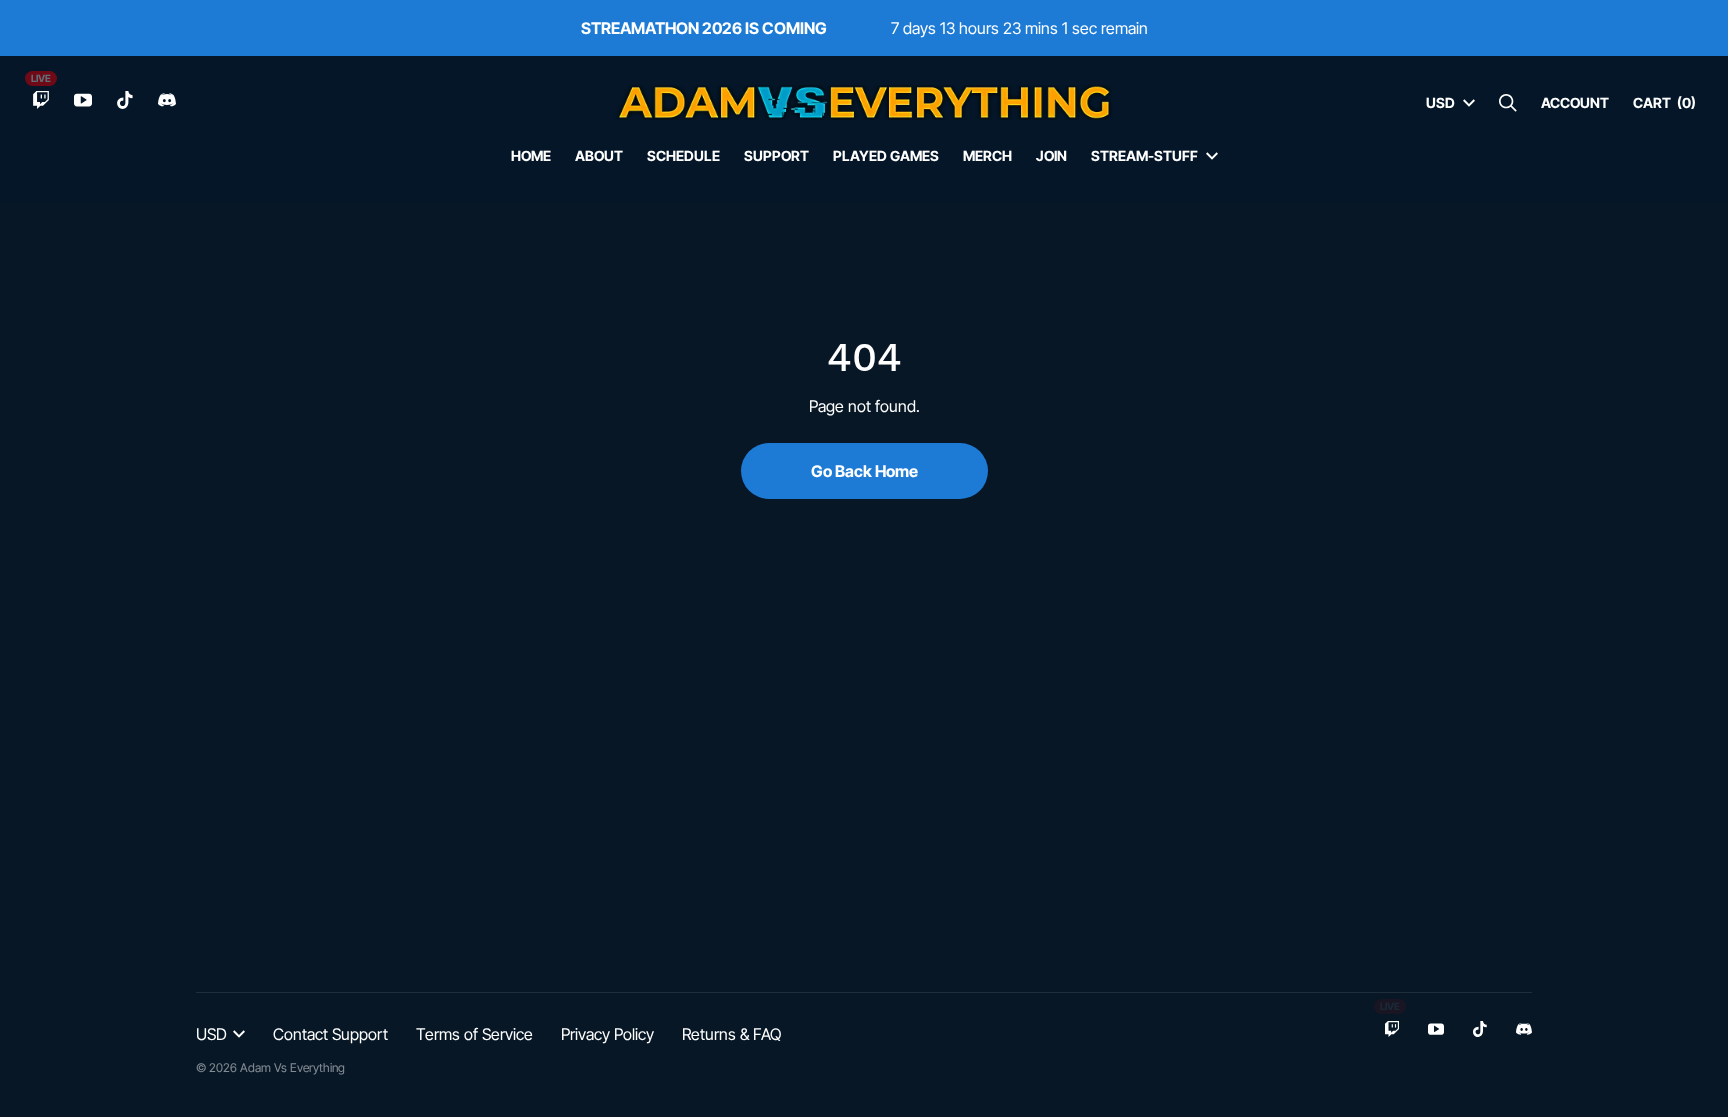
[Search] (1508, 103)
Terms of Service (474, 1034)
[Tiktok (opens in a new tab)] (125, 100)
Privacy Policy (607, 1034)
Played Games (886, 155)
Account (1575, 102)
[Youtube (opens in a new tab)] (83, 100)
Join (1051, 155)
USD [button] (1440, 102)
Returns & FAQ (731, 1034)
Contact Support (330, 1034)
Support (776, 155)
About (599, 155)
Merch (987, 155)
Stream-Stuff (1144, 155)
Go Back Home (864, 471)
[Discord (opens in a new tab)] (167, 100)
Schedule (683, 155)
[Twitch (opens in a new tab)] (41, 100)
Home (531, 155)
